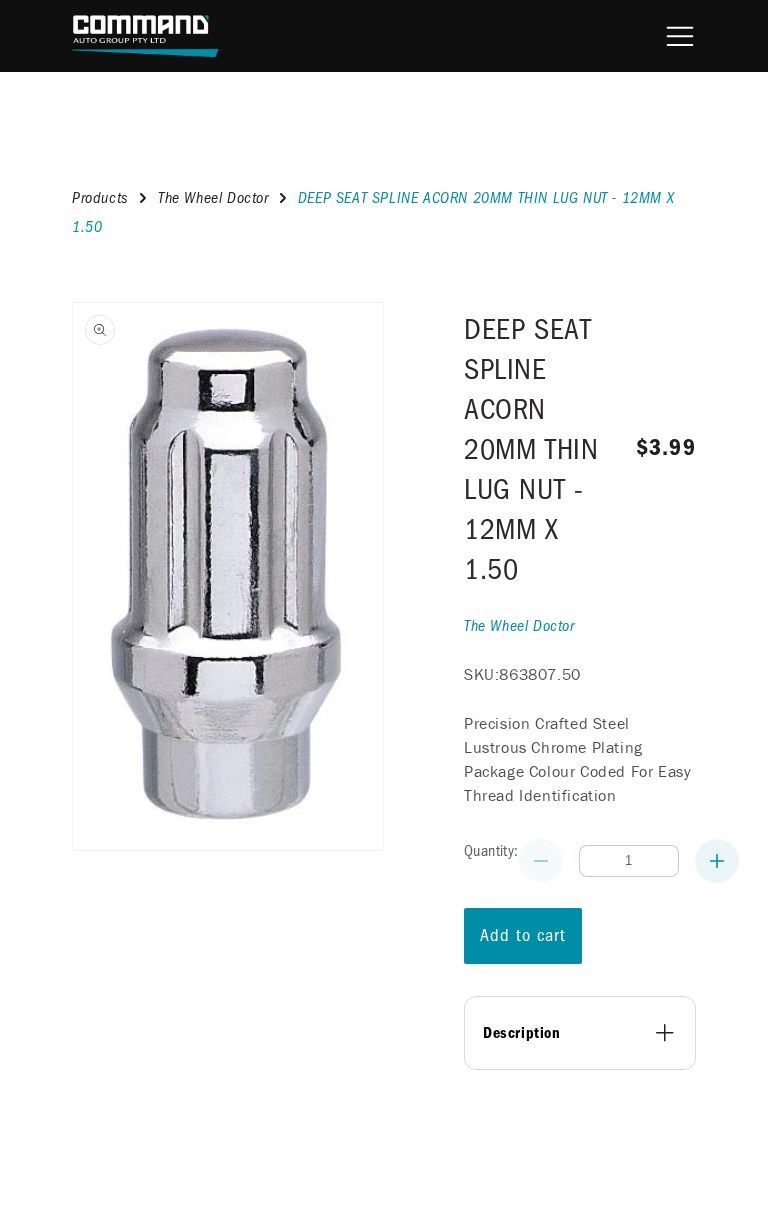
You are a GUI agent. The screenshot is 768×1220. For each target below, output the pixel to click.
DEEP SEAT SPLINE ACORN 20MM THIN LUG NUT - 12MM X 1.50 (531, 449)
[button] (680, 36)
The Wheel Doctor (213, 198)
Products (100, 198)
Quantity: (491, 851)
